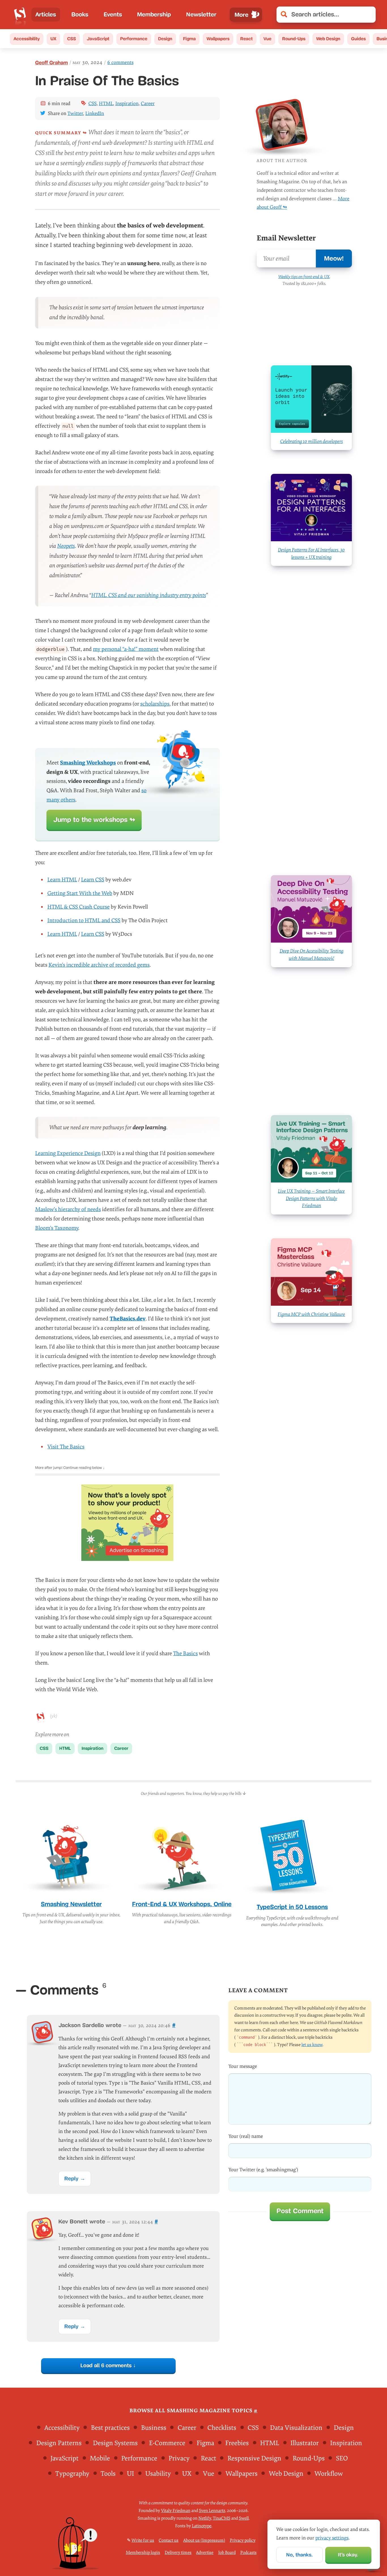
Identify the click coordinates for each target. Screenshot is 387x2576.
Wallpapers (218, 39)
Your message (243, 2066)
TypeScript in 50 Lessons (292, 1907)
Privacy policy (243, 2540)
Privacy (179, 2458)
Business (154, 2428)
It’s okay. (348, 2555)
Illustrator (305, 2443)
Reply (71, 2178)
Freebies (237, 2443)
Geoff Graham (52, 63)
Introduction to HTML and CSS (84, 921)
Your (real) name (246, 2136)
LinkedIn (95, 113)
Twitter (75, 113)
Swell (244, 2518)
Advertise (205, 2553)
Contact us (169, 2540)
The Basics (185, 1654)
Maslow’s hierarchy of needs (68, 1209)
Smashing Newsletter (71, 1904)
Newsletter (201, 14)
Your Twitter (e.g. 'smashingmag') (263, 2170)
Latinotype (202, 2526)
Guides (358, 39)
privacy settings (332, 2538)
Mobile (100, 2458)
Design (165, 39)
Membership (154, 14)
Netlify (205, 2518)
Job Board (227, 2553)
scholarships (155, 704)
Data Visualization (296, 2428)
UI (130, 2474)
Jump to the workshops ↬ (94, 820)
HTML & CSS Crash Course (78, 907)
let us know (312, 2045)
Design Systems (115, 2443)
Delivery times (178, 2553)
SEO (342, 2458)
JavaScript (98, 39)
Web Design (328, 39)
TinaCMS (222, 2518)
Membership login (143, 2553)
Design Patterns (59, 2443)
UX (53, 39)
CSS (72, 39)
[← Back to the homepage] (20, 15)
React (246, 39)
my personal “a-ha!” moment (126, 649)
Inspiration (127, 104)
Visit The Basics (66, 1447)
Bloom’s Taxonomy (57, 1228)
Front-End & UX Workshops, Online (182, 1904)
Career (148, 104)
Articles (46, 14)
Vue (267, 39)
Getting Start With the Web (80, 893)
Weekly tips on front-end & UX (304, 277)
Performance (134, 39)
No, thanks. (299, 2555)
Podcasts (248, 2553)
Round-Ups (294, 39)
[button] (368, 15)
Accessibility (27, 39)
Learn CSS (93, 880)
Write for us (143, 2540)
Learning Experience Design (68, 1153)
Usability (158, 2474)
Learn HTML (62, 880)
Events (113, 14)
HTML (106, 104)
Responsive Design (254, 2458)
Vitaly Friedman (176, 2511)
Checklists (222, 2428)
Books (80, 14)
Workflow (329, 2474)
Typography (72, 2474)
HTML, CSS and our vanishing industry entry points (149, 595)
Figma (189, 39)
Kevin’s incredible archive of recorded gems (99, 965)
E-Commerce (167, 2443)
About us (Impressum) (204, 2540)
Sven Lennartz (212, 2511)
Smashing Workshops (88, 763)
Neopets (66, 546)
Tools (108, 2474)
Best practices (110, 2428)
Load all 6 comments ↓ (108, 2365)
